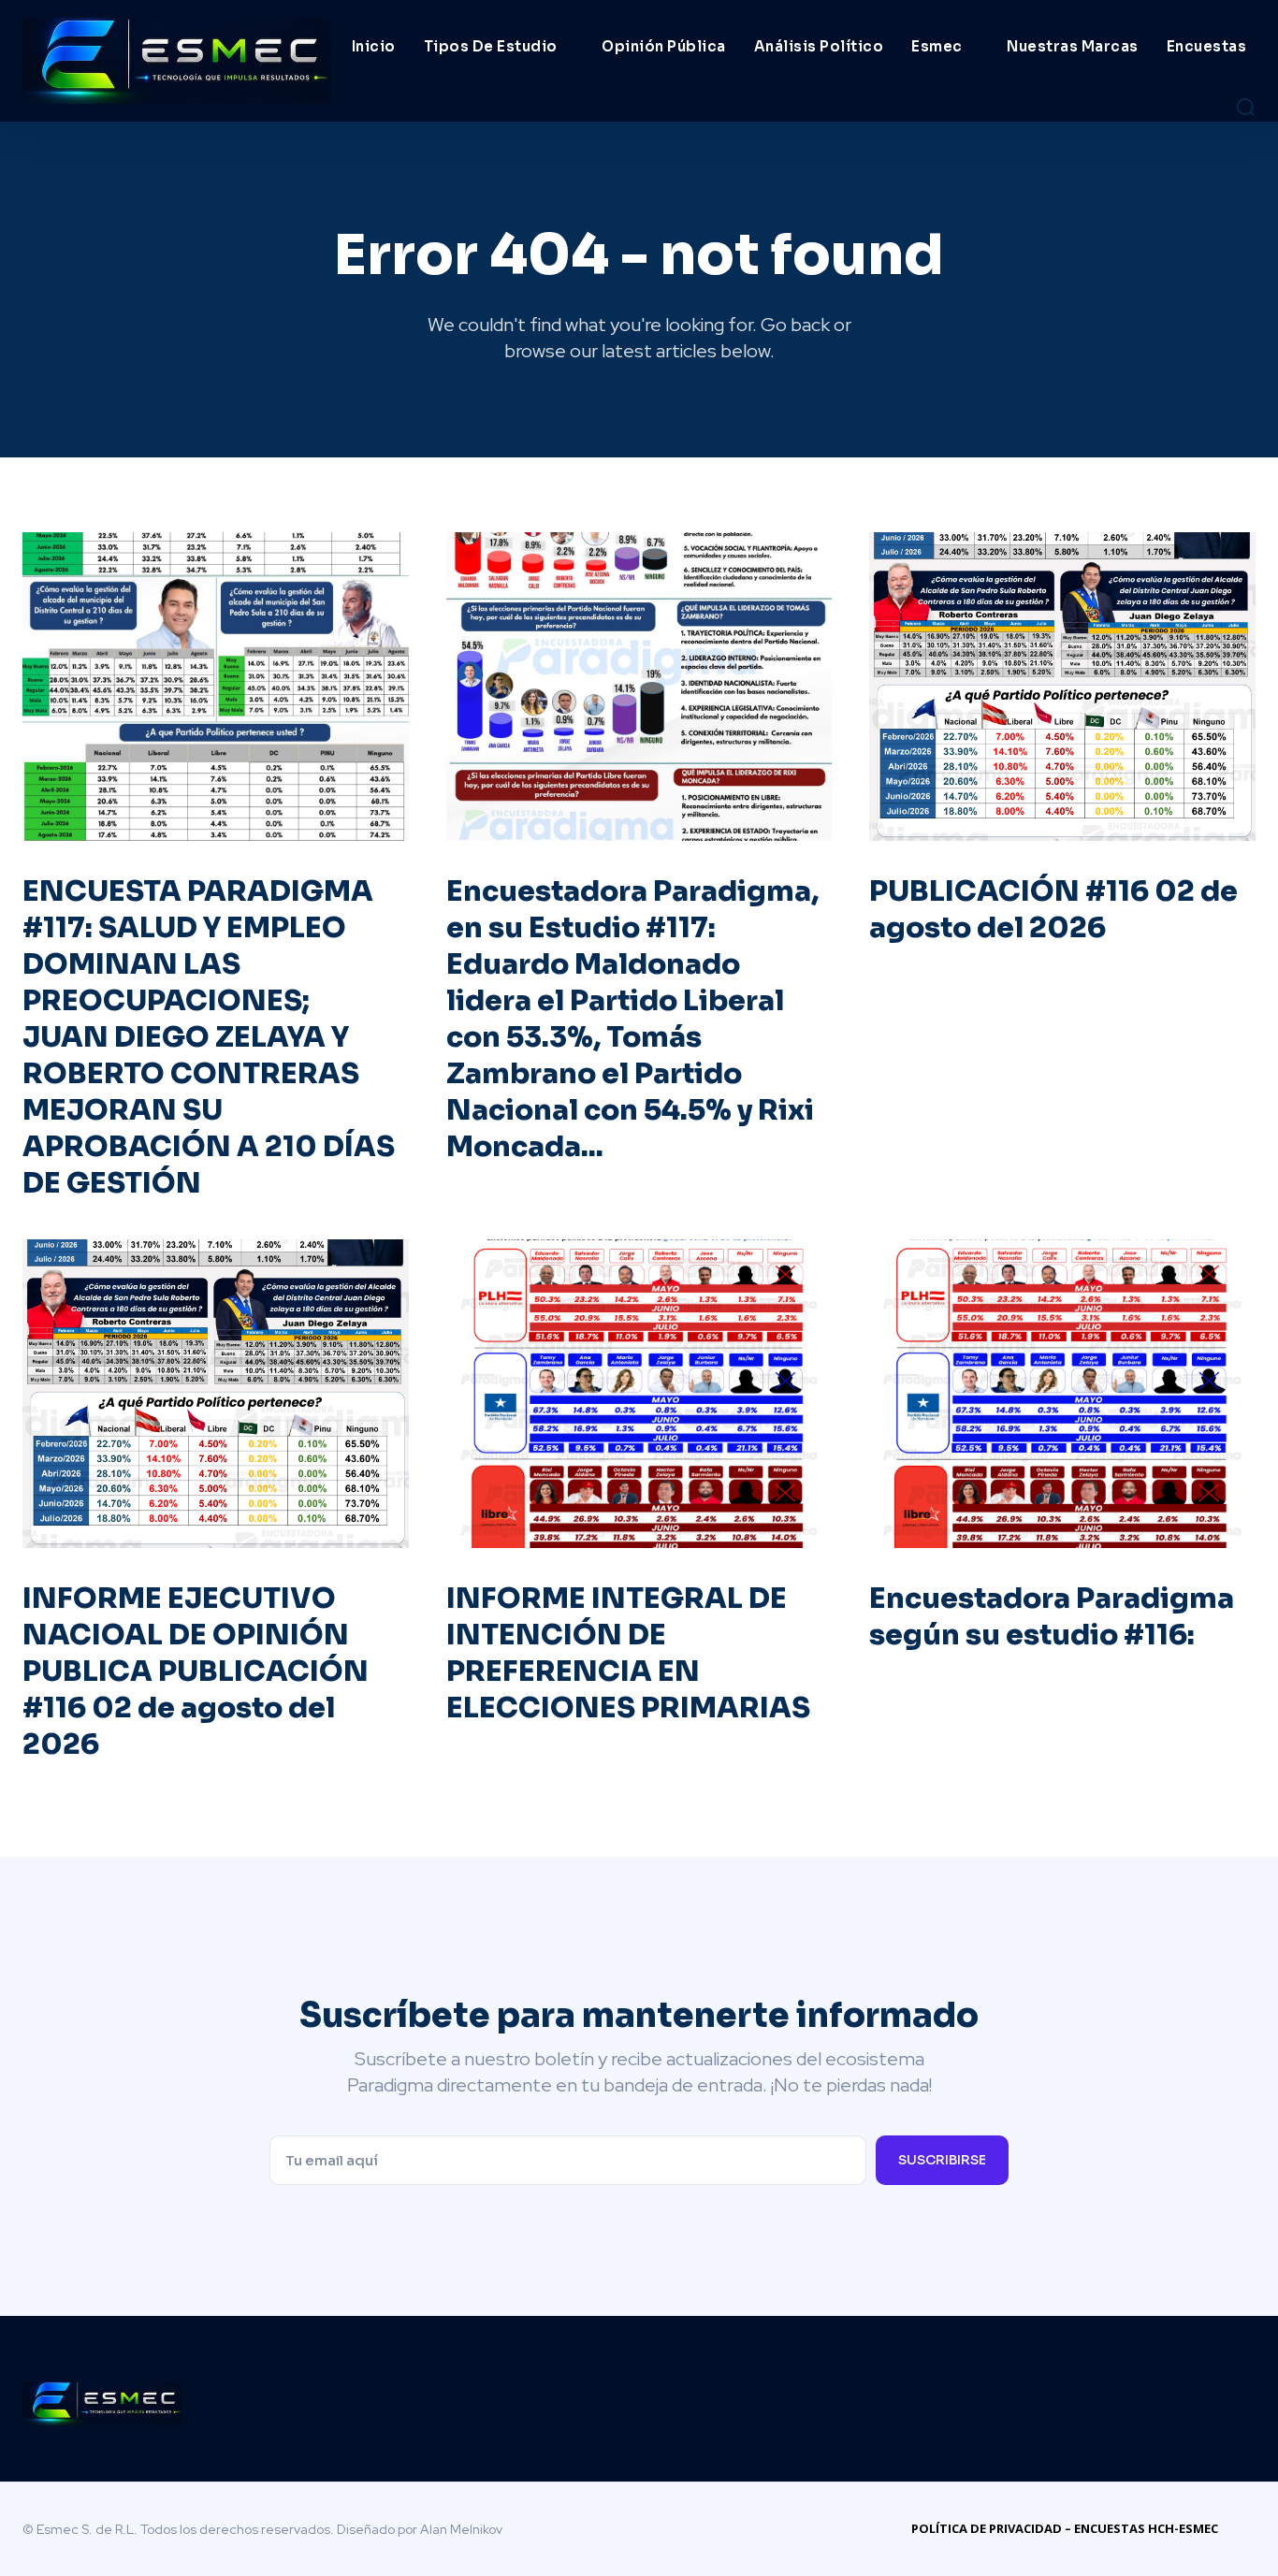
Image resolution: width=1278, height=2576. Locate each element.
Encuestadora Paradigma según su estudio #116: (1052, 1617)
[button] (1245, 107)
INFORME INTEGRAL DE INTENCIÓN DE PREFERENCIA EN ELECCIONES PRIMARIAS (628, 1653)
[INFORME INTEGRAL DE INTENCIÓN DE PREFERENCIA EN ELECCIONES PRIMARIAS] (639, 1394)
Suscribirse (942, 2160)
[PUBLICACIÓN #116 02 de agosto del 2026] (1062, 687)
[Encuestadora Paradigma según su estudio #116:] (1062, 1394)
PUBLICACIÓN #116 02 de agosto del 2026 (1053, 910)
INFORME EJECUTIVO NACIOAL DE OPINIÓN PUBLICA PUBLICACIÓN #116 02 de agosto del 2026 (196, 1672)
